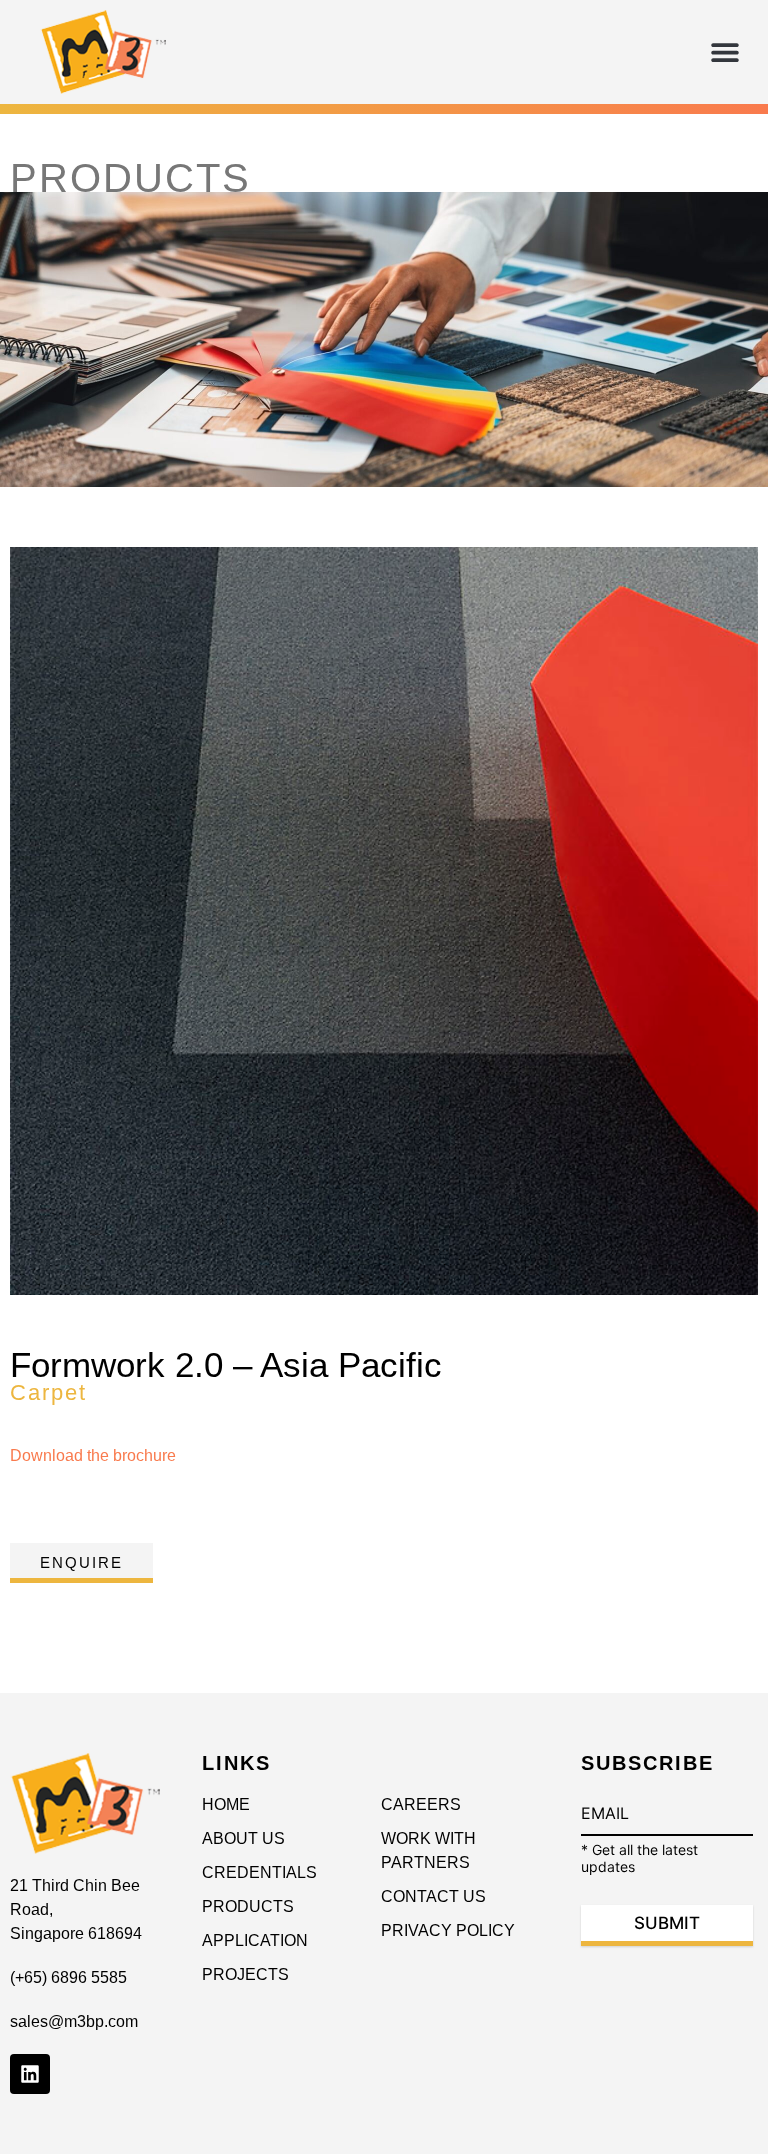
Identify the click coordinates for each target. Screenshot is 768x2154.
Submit (667, 1923)
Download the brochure (93, 1455)
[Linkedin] (30, 2074)
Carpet (48, 1392)
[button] (725, 52)
